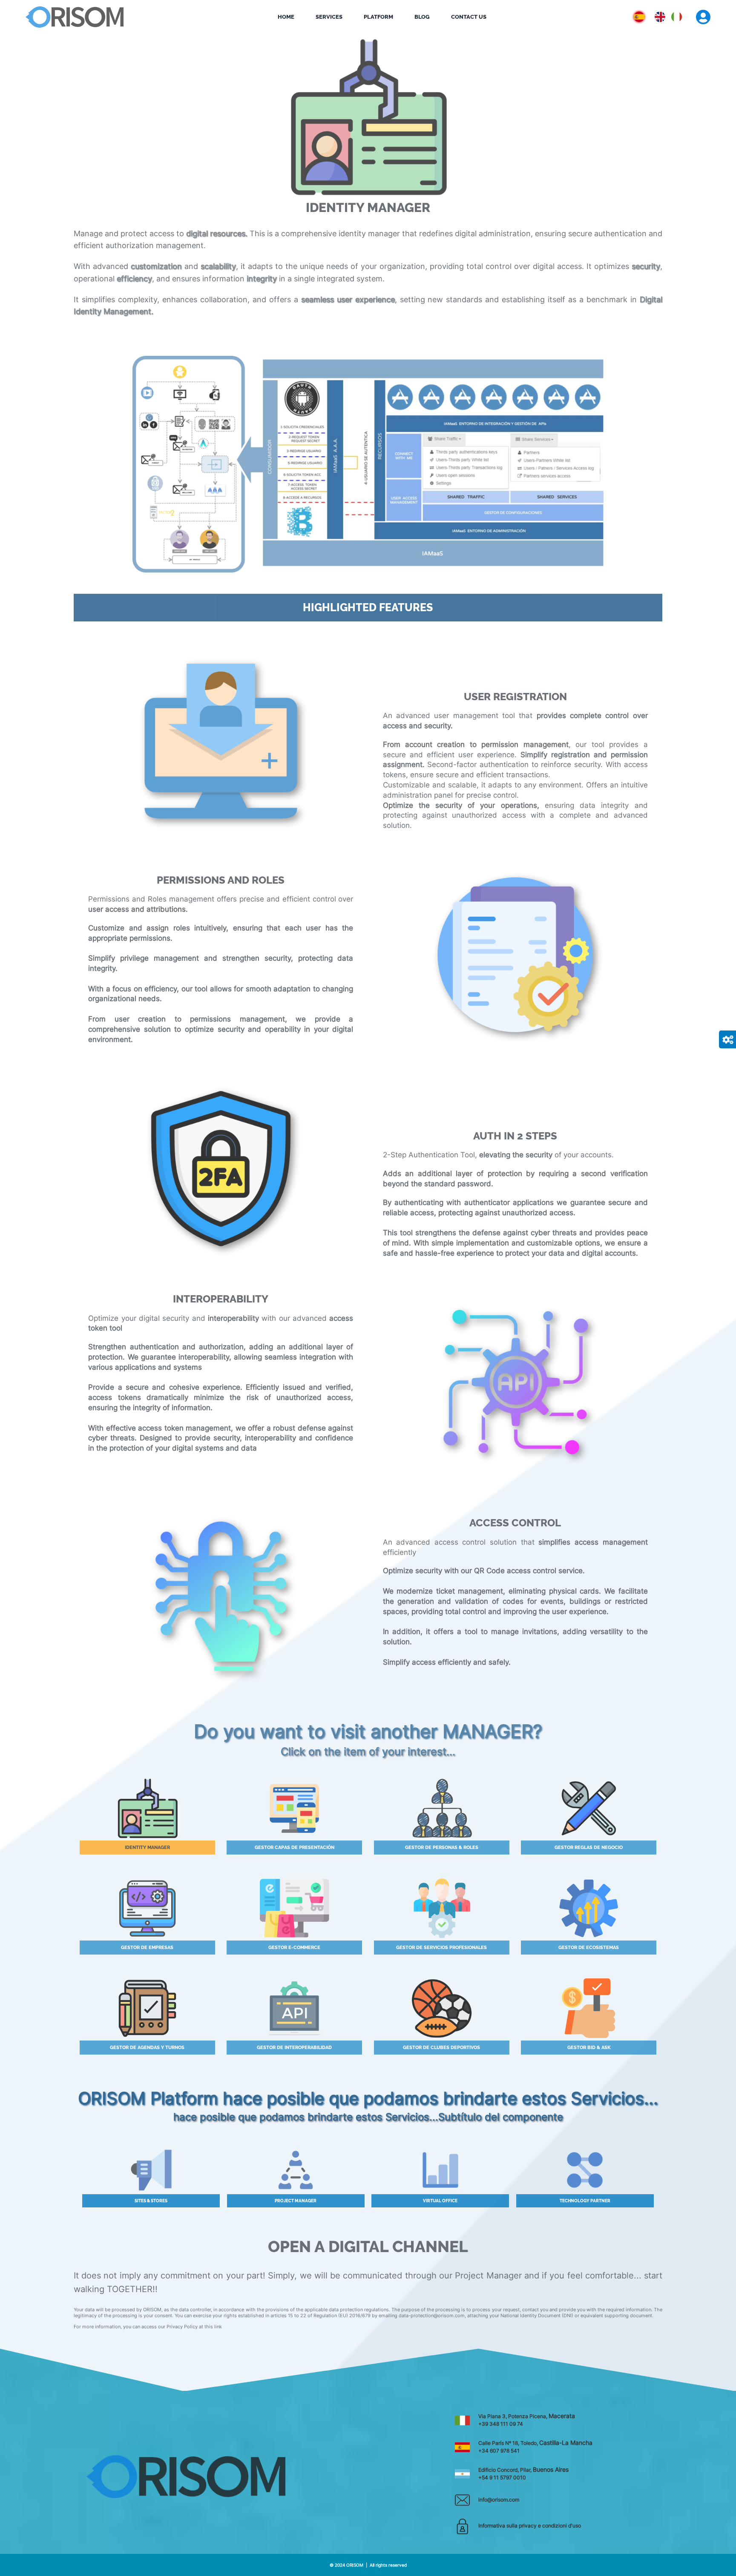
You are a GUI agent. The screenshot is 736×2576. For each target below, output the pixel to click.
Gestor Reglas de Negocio (589, 1848)
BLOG (422, 17)
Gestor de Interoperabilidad (294, 2048)
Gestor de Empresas (147, 1948)
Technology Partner (296, 2201)
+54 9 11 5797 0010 (502, 2477)
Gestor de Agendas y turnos (147, 2048)
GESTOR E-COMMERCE (294, 1948)
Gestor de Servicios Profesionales (441, 1948)
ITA (676, 15)
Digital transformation (440, 2201)
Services (329, 17)
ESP (662, 15)
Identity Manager (147, 1848)
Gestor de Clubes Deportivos (441, 2048)
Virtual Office (151, 2201)
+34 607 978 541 (499, 2451)
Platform (378, 17)
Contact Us (469, 17)
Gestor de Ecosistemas (589, 1948)
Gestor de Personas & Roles (442, 1848)
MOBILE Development (585, 2201)
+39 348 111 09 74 (501, 2424)
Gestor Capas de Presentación (295, 1848)
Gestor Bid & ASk (589, 2048)
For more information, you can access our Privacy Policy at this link (148, 2327)
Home (286, 17)
